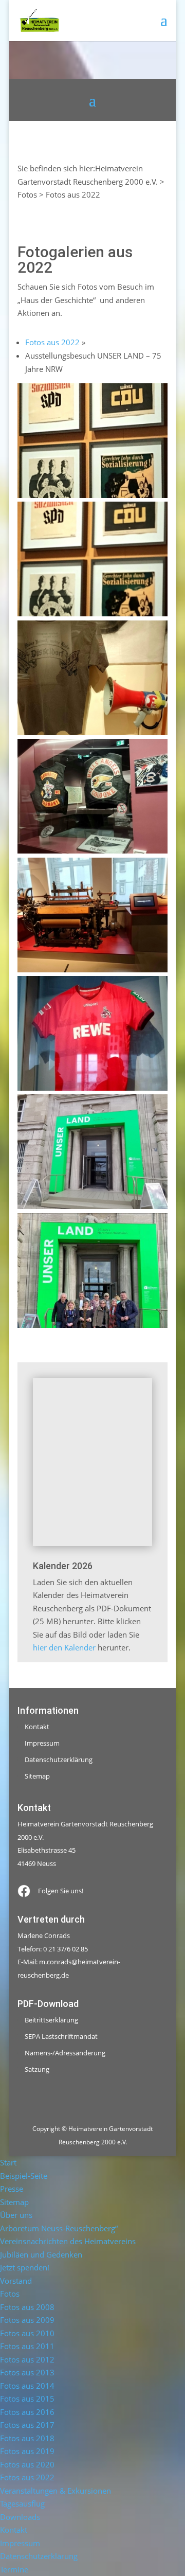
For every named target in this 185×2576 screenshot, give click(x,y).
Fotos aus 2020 (27, 2464)
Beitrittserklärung (51, 2020)
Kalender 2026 (63, 1566)
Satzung (37, 2069)
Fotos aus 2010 (27, 2333)
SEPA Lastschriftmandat (61, 2036)
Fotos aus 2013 (27, 2372)
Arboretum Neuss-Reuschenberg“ (59, 2228)
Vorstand (16, 2281)
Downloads (20, 2517)
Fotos (10, 2294)
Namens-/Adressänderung (65, 2053)
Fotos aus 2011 (27, 2346)
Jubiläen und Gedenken (41, 2254)
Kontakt (37, 1727)
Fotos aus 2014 (27, 2386)
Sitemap (37, 1776)
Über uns (16, 2215)
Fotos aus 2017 (27, 2425)
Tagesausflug (22, 2503)
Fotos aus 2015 (27, 2399)
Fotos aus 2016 (27, 2412)
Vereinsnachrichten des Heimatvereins (68, 2241)
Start (8, 2162)
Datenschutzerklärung (59, 1760)
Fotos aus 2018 (27, 2438)
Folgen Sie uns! (61, 1891)
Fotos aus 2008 (27, 2307)
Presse (12, 2189)
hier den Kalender (64, 1647)
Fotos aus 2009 (27, 2320)
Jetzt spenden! (25, 2267)
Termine (14, 2569)
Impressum (42, 1743)
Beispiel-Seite (24, 2176)
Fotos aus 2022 (52, 342)
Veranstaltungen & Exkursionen (55, 2491)
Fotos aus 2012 (27, 2359)
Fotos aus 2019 (27, 2451)
